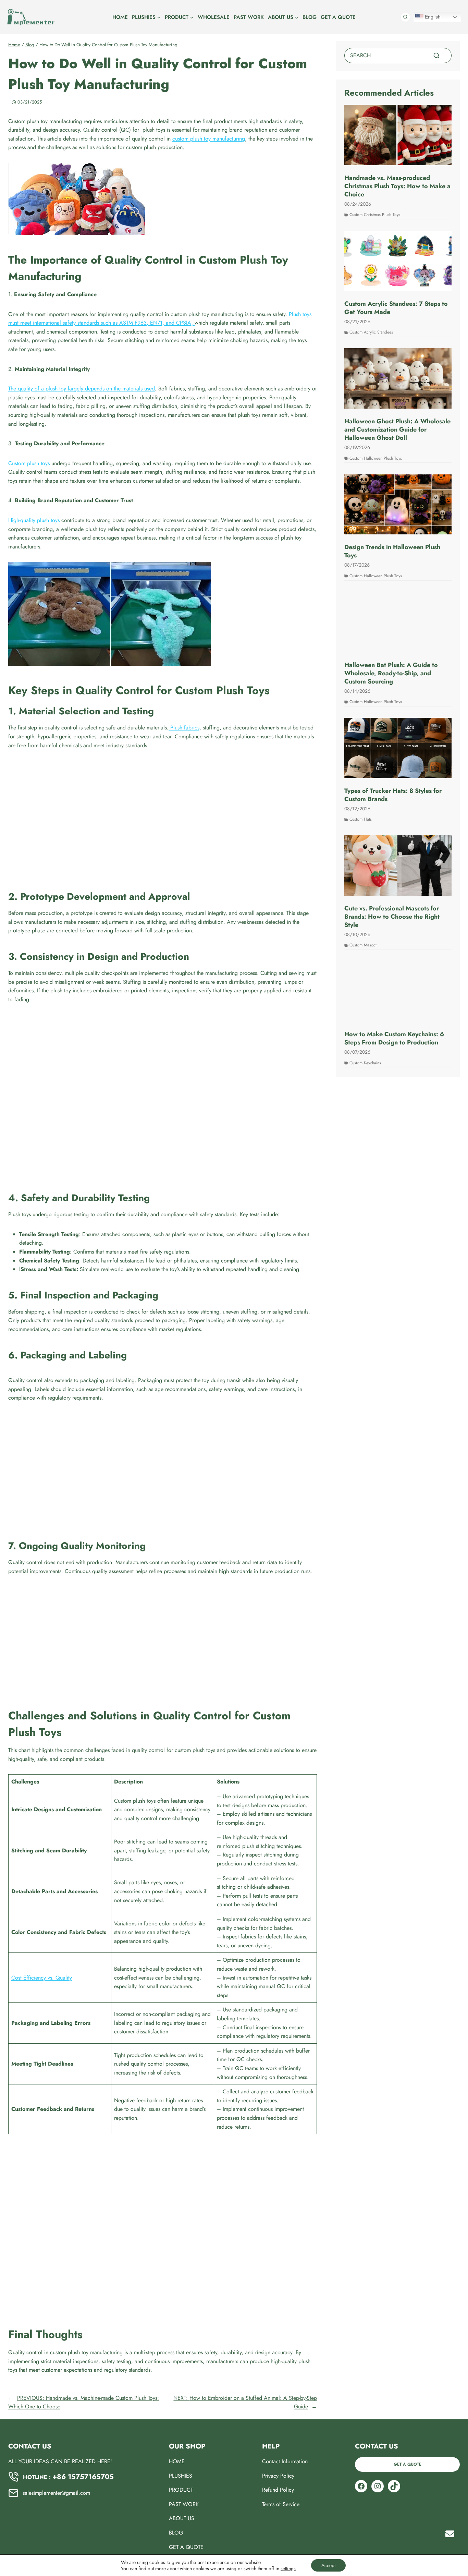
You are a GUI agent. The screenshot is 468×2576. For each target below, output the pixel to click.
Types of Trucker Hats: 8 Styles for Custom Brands (393, 795)
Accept (328, 2565)
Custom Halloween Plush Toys (376, 458)
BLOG (310, 17)
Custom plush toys (30, 463)
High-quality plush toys (35, 520)
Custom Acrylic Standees (371, 332)
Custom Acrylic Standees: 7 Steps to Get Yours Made (396, 308)
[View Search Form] (405, 17)
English (432, 17)
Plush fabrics (184, 728)
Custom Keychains (365, 1063)
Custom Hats (361, 819)
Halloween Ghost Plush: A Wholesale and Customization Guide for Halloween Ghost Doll (397, 430)
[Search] (436, 56)
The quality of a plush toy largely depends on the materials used (82, 389)
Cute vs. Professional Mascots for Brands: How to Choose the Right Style (392, 917)
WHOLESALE (214, 17)
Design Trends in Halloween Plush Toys (392, 551)
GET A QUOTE (338, 17)
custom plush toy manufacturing (209, 139)
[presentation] (398, 135)
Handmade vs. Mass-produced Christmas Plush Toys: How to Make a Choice (397, 186)
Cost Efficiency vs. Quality (42, 1978)
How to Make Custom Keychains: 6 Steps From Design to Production (394, 1038)
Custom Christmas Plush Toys (375, 215)
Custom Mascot (363, 945)
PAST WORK (249, 17)
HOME (120, 17)
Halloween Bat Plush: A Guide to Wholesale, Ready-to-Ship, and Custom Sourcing (391, 673)
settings (288, 2568)
